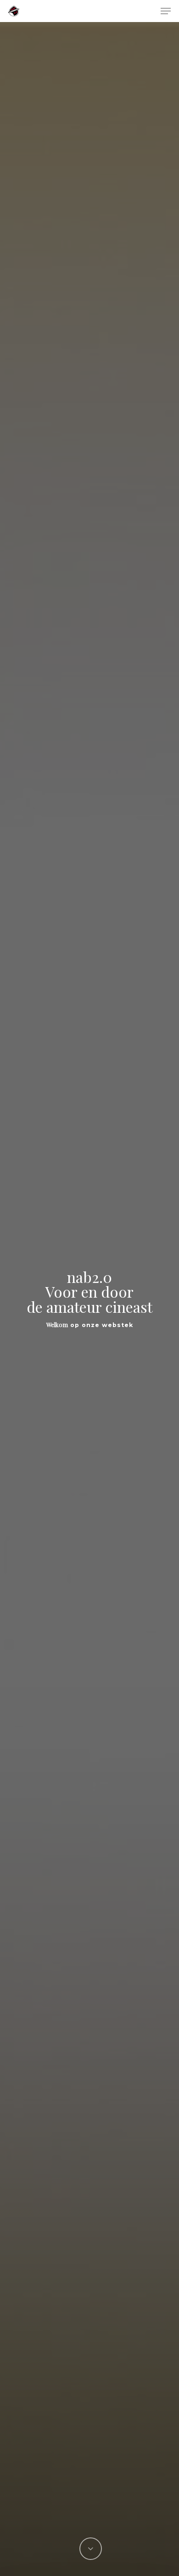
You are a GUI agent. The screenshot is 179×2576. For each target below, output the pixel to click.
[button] (166, 11)
